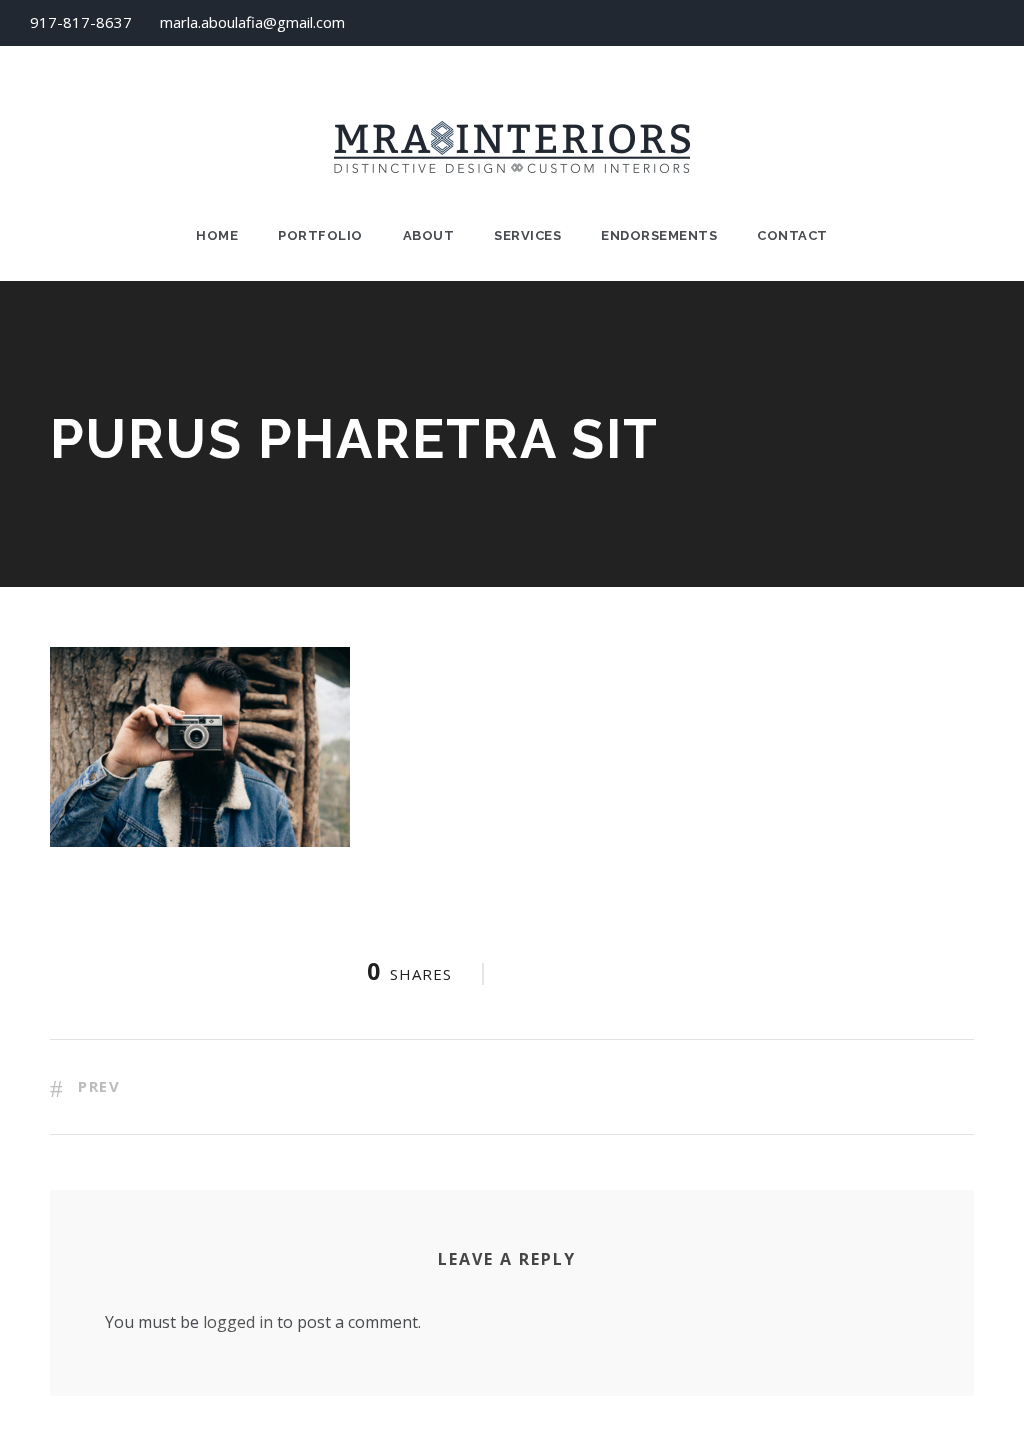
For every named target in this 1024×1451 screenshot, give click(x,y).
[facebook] (951, 22)
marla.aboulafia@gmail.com (252, 22)
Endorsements (659, 235)
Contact (792, 235)
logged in (238, 1322)
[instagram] (988, 22)
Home (217, 235)
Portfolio (320, 235)
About (429, 235)
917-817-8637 (81, 22)
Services (527, 235)
